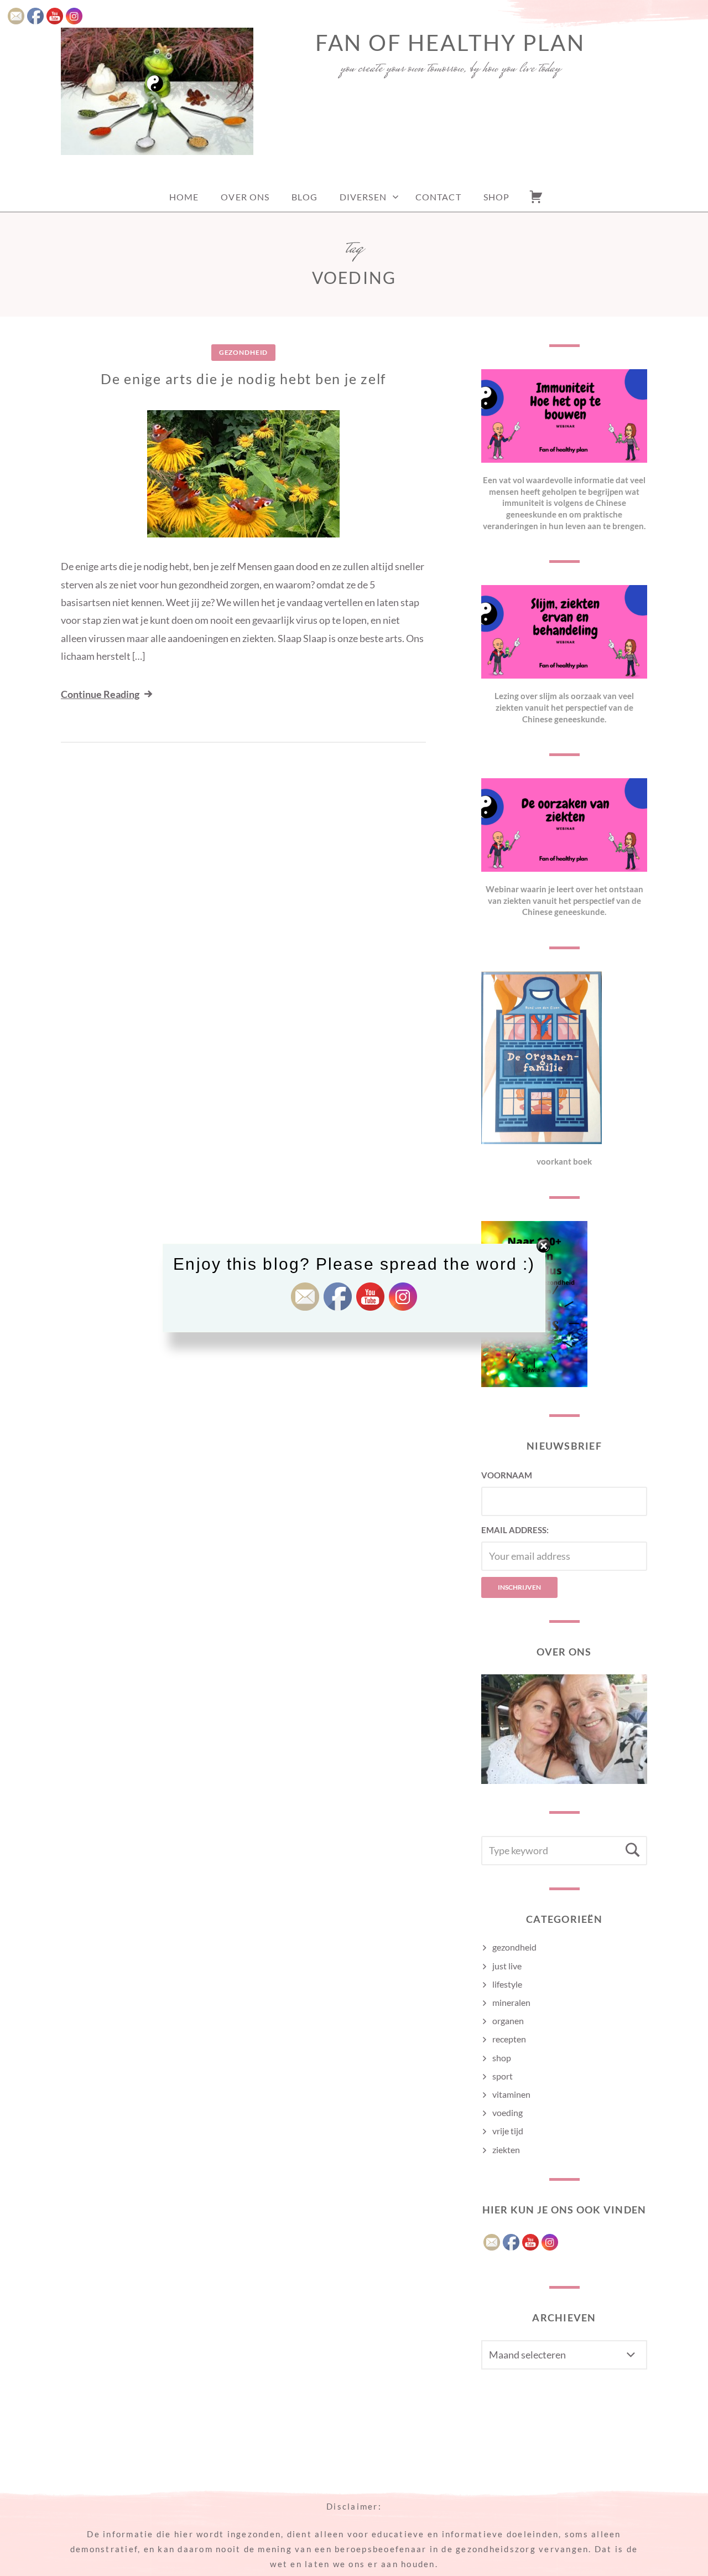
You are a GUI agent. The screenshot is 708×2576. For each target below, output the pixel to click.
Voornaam (507, 1475)
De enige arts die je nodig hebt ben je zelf (243, 379)
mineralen (511, 2002)
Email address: (515, 1530)
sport (503, 2076)
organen (508, 2021)
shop (502, 2058)
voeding (507, 2112)
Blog (304, 197)
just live (507, 1966)
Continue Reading (100, 694)
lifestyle (507, 1984)
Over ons (245, 197)
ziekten (506, 2150)
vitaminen (511, 2094)
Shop (496, 197)
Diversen (363, 197)
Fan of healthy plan (450, 43)
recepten (509, 2039)
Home (184, 197)
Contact (438, 197)
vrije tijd (508, 2131)
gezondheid (243, 352)
